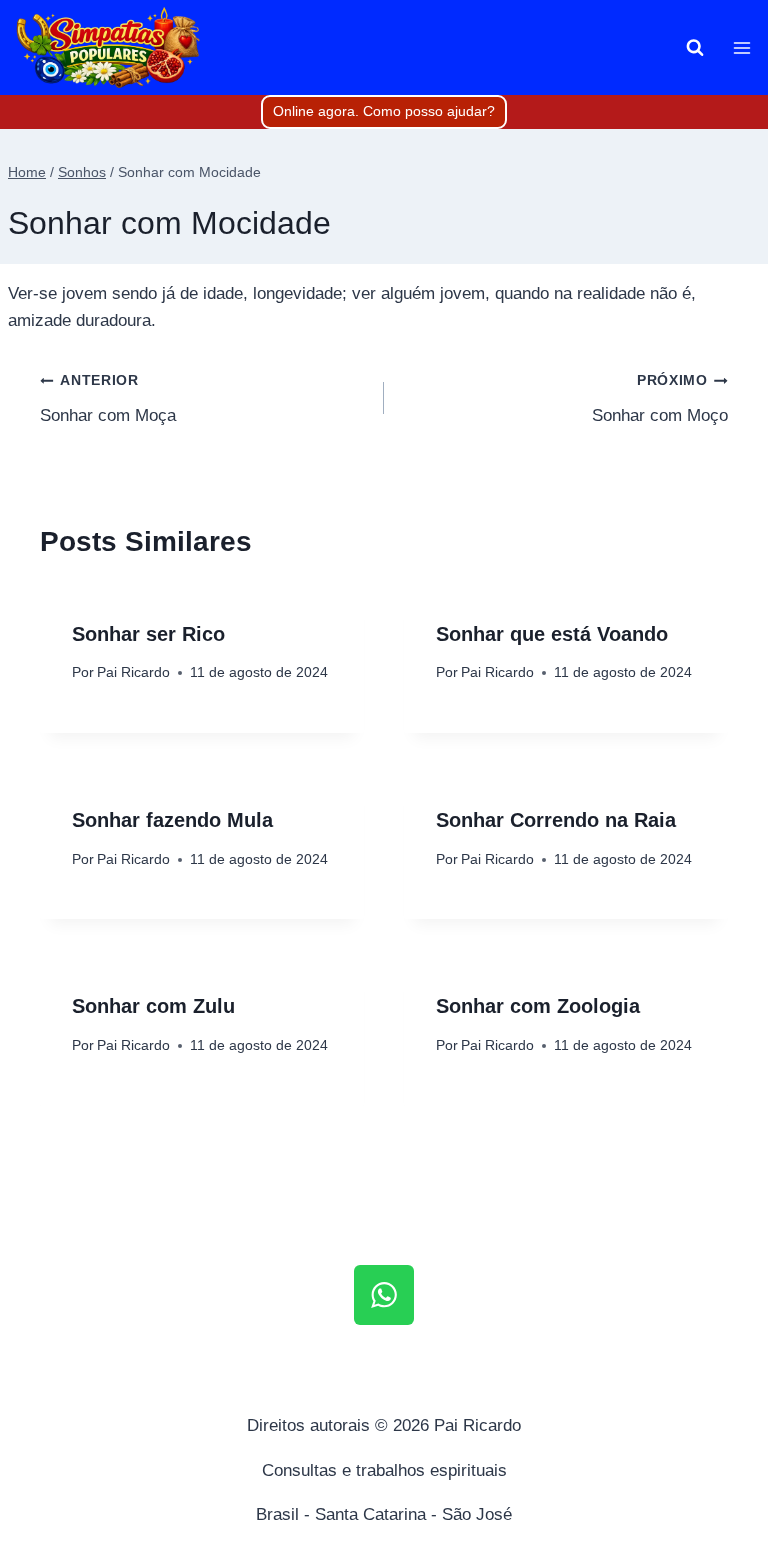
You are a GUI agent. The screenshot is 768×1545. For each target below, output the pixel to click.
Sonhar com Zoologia (538, 1006)
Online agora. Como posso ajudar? (384, 111)
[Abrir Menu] (741, 47)
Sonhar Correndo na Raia (556, 820)
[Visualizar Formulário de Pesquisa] (695, 48)
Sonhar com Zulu (153, 1006)
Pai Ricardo (133, 672)
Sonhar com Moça (108, 399)
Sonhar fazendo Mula (172, 820)
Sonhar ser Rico (148, 634)
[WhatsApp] (384, 1295)
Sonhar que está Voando (552, 634)
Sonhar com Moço (660, 399)
